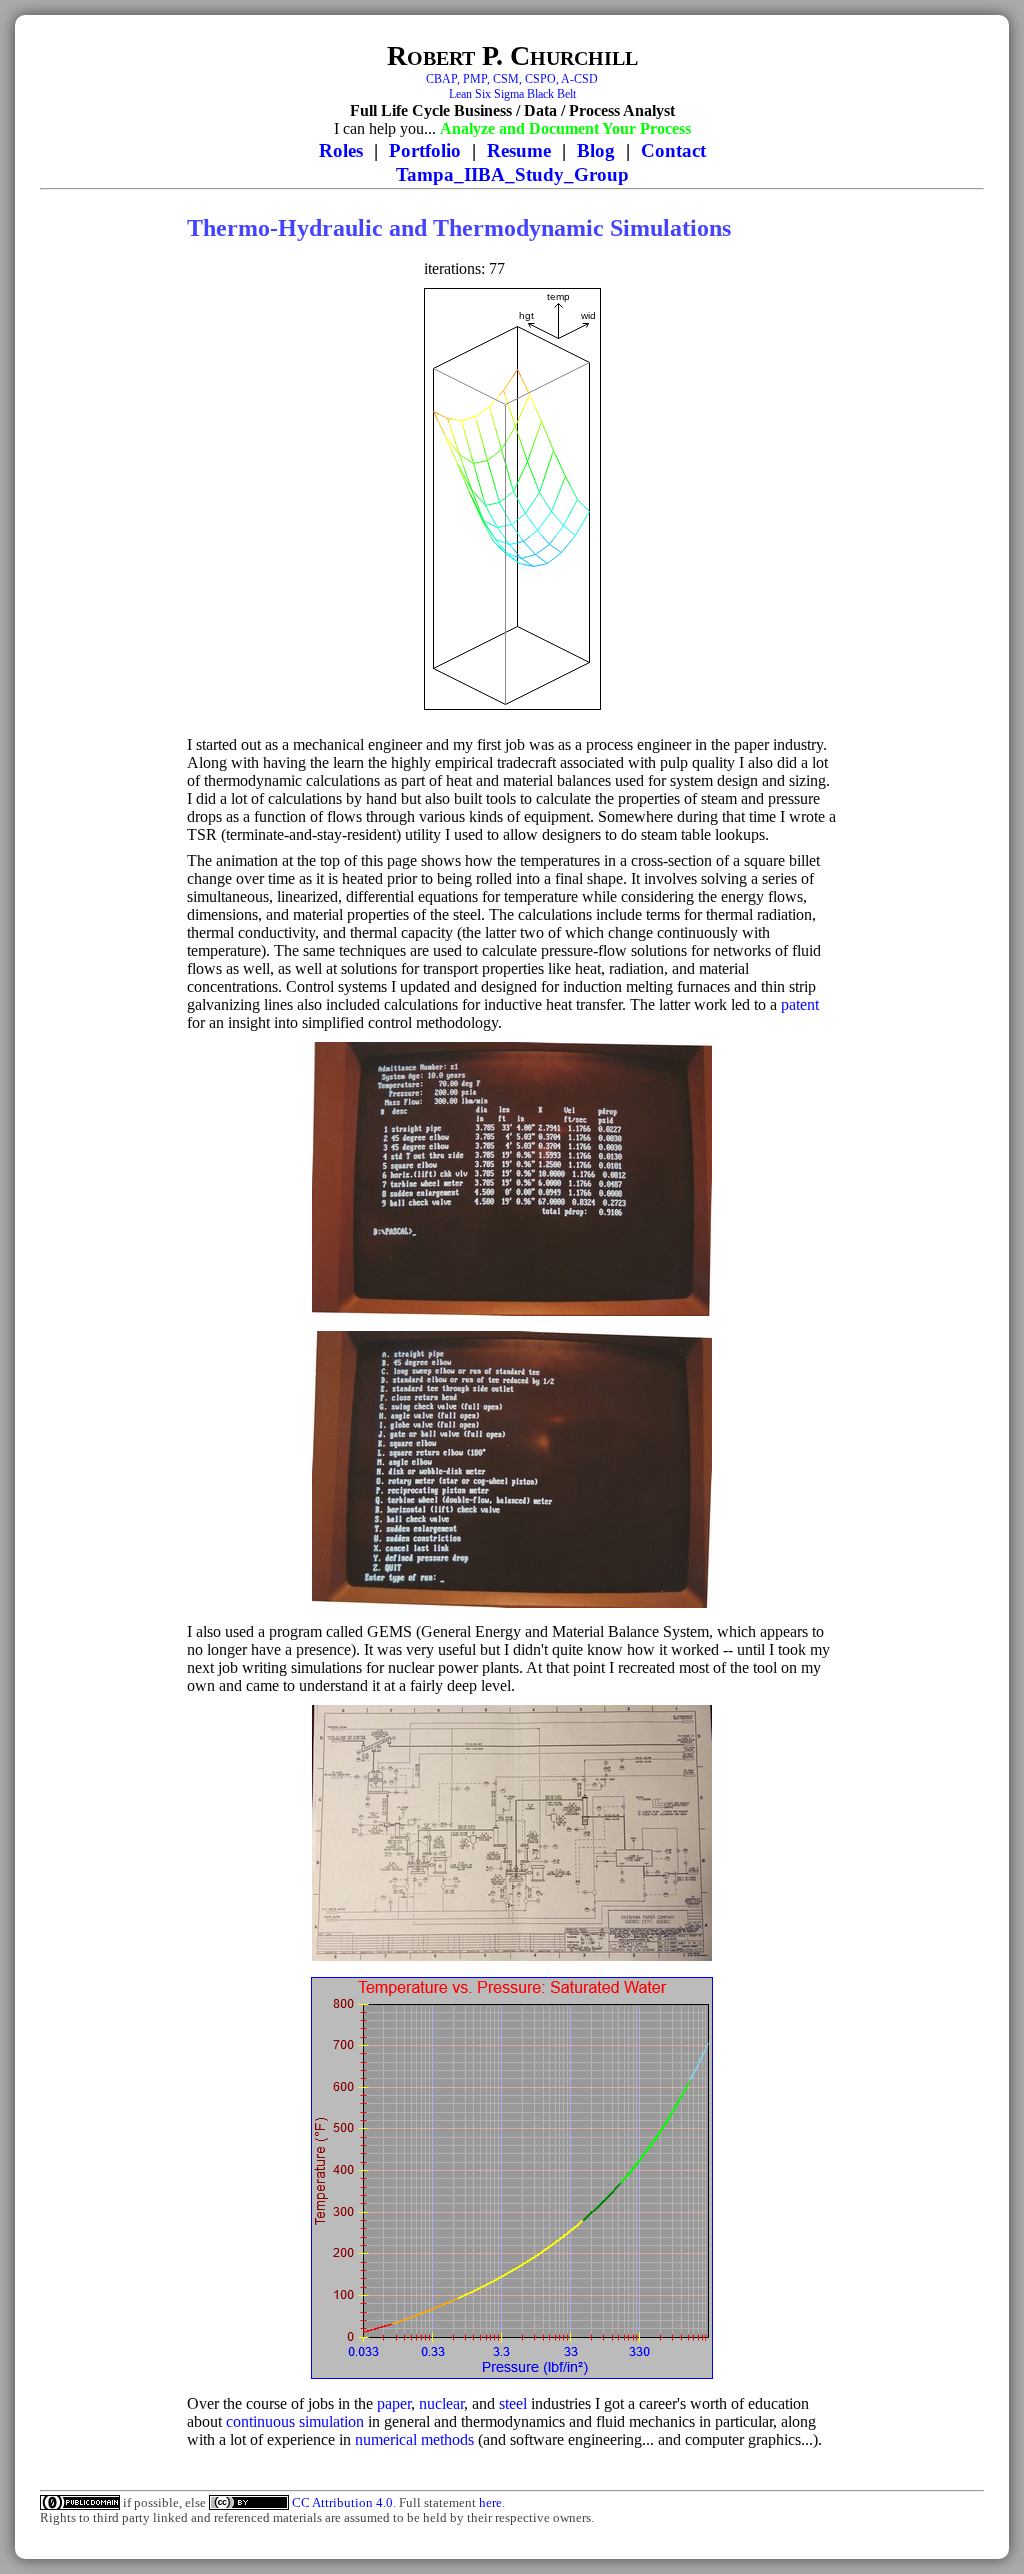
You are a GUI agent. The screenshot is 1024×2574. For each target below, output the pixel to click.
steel (513, 2403)
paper (394, 2403)
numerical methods (414, 2439)
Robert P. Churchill (512, 55)
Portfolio (425, 150)
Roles (341, 150)
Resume (519, 150)
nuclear (441, 2403)
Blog (596, 150)
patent (800, 1004)
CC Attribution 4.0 (342, 2503)
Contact (673, 150)
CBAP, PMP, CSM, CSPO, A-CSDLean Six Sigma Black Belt (512, 86)
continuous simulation (295, 2421)
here (490, 2503)
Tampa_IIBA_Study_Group (512, 174)
